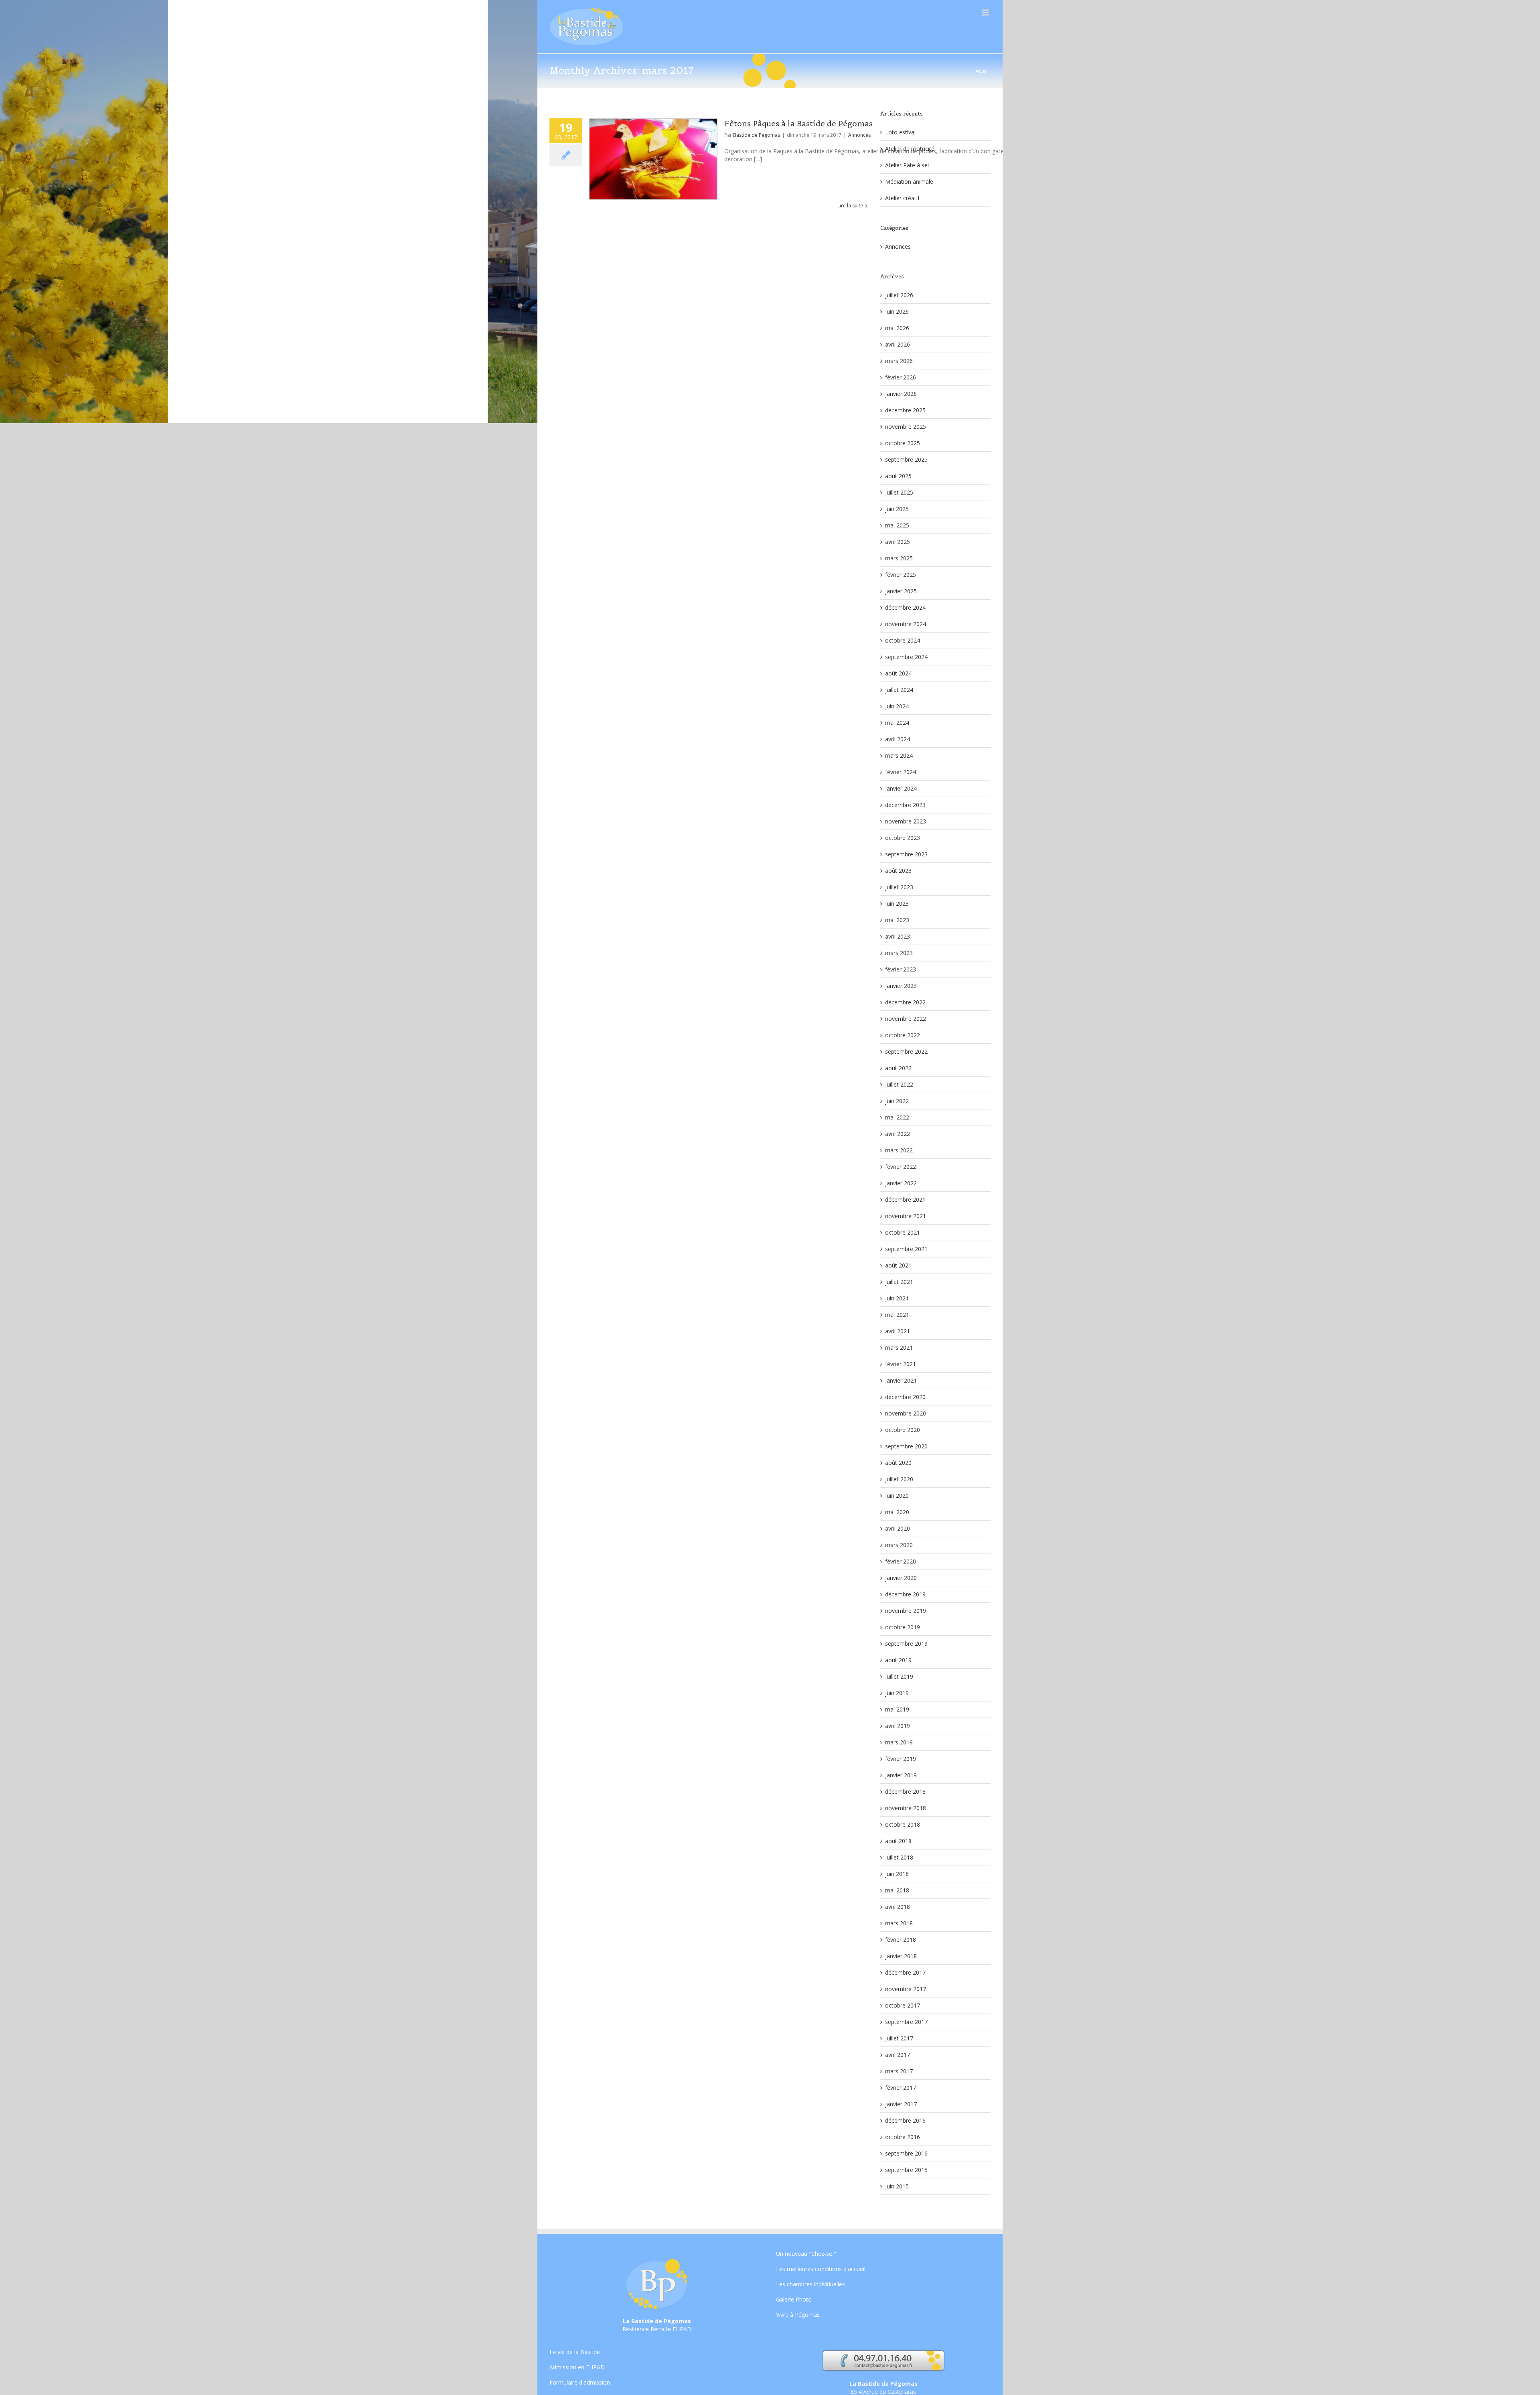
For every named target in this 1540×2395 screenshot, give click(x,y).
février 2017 (901, 2088)
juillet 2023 (899, 887)
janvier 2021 (901, 1380)
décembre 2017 (905, 1972)
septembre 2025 (906, 459)
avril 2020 (898, 1528)
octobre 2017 (903, 2005)
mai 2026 (897, 328)
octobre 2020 (903, 1430)
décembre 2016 (905, 2120)
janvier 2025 (901, 591)
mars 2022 (899, 1150)
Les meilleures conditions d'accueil (821, 2269)
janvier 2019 (901, 1775)
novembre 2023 (906, 821)
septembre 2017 (906, 2022)
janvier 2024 (901, 788)
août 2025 (898, 476)
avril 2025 (898, 542)
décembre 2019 (905, 1594)
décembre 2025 (905, 410)
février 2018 (901, 1940)
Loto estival (900, 132)
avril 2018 (898, 1907)
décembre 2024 (905, 607)
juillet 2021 (899, 1282)
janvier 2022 (901, 1183)
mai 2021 (897, 1315)
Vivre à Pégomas (798, 2315)
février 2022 (901, 1167)
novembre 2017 (906, 1989)
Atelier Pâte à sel (907, 165)
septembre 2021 (906, 1249)
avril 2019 (898, 1726)
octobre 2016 (903, 2137)
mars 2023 (899, 953)
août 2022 (898, 1068)
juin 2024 (897, 706)
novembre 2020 (906, 1413)
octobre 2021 (903, 1232)
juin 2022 (897, 1101)
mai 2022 (897, 1117)
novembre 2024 (906, 624)
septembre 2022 (906, 1051)
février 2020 (901, 1561)
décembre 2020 (905, 1397)
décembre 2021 (905, 1200)
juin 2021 (897, 1298)
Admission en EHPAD (577, 2367)
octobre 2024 (903, 640)
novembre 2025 (906, 427)
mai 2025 (897, 525)
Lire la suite (850, 206)
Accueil (982, 71)
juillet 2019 (899, 1676)
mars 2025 (899, 558)
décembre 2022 (905, 1002)
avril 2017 (898, 2055)
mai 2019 (897, 1709)
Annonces (859, 135)
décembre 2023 (905, 805)
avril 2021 (898, 1331)
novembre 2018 (906, 1808)
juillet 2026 (899, 295)
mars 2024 (899, 755)
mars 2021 (899, 1348)
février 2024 (901, 772)
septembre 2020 (906, 1446)
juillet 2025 (899, 492)
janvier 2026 (901, 394)
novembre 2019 (906, 1611)
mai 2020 (897, 1512)
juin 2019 (897, 1693)
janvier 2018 (901, 1956)
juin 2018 (897, 1874)
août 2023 (898, 871)
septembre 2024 (906, 657)
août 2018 (898, 1841)
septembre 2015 (906, 2170)
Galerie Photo (794, 2299)
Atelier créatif (902, 198)
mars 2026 (899, 361)
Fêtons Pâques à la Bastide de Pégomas (798, 124)
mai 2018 (897, 1890)
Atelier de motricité (910, 149)
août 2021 (898, 1265)
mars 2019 (899, 1742)
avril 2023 (898, 936)
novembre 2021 (906, 1216)
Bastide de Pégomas (757, 135)
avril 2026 (898, 344)
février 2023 (901, 969)
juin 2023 (897, 903)
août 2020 (898, 1463)
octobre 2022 (903, 1035)
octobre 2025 (903, 443)
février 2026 (901, 377)
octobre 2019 (903, 1627)
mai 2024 (897, 723)
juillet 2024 (899, 690)
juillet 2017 (899, 2038)
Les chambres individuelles (811, 2284)
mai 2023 (897, 920)
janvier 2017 (901, 2104)
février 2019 (901, 1759)
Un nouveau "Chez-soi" (806, 2254)
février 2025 (901, 575)
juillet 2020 (899, 1479)
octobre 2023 (903, 838)
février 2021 (901, 1364)
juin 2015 (897, 2186)
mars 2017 (899, 2071)
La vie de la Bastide (575, 2352)
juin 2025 (897, 509)
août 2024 (898, 673)
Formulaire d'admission (580, 2382)
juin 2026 (897, 311)
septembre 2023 (906, 854)
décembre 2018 (905, 1792)
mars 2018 (899, 1923)
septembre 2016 (906, 2153)
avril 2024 (898, 739)
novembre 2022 (906, 1019)
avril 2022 (898, 1134)
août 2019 (898, 1660)
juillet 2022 (899, 1084)
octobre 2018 (903, 1824)
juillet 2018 (899, 1857)
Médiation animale (909, 182)
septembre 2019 (906, 1644)
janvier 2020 (901, 1578)
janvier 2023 (901, 986)
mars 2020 (899, 1545)
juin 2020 (897, 1496)
